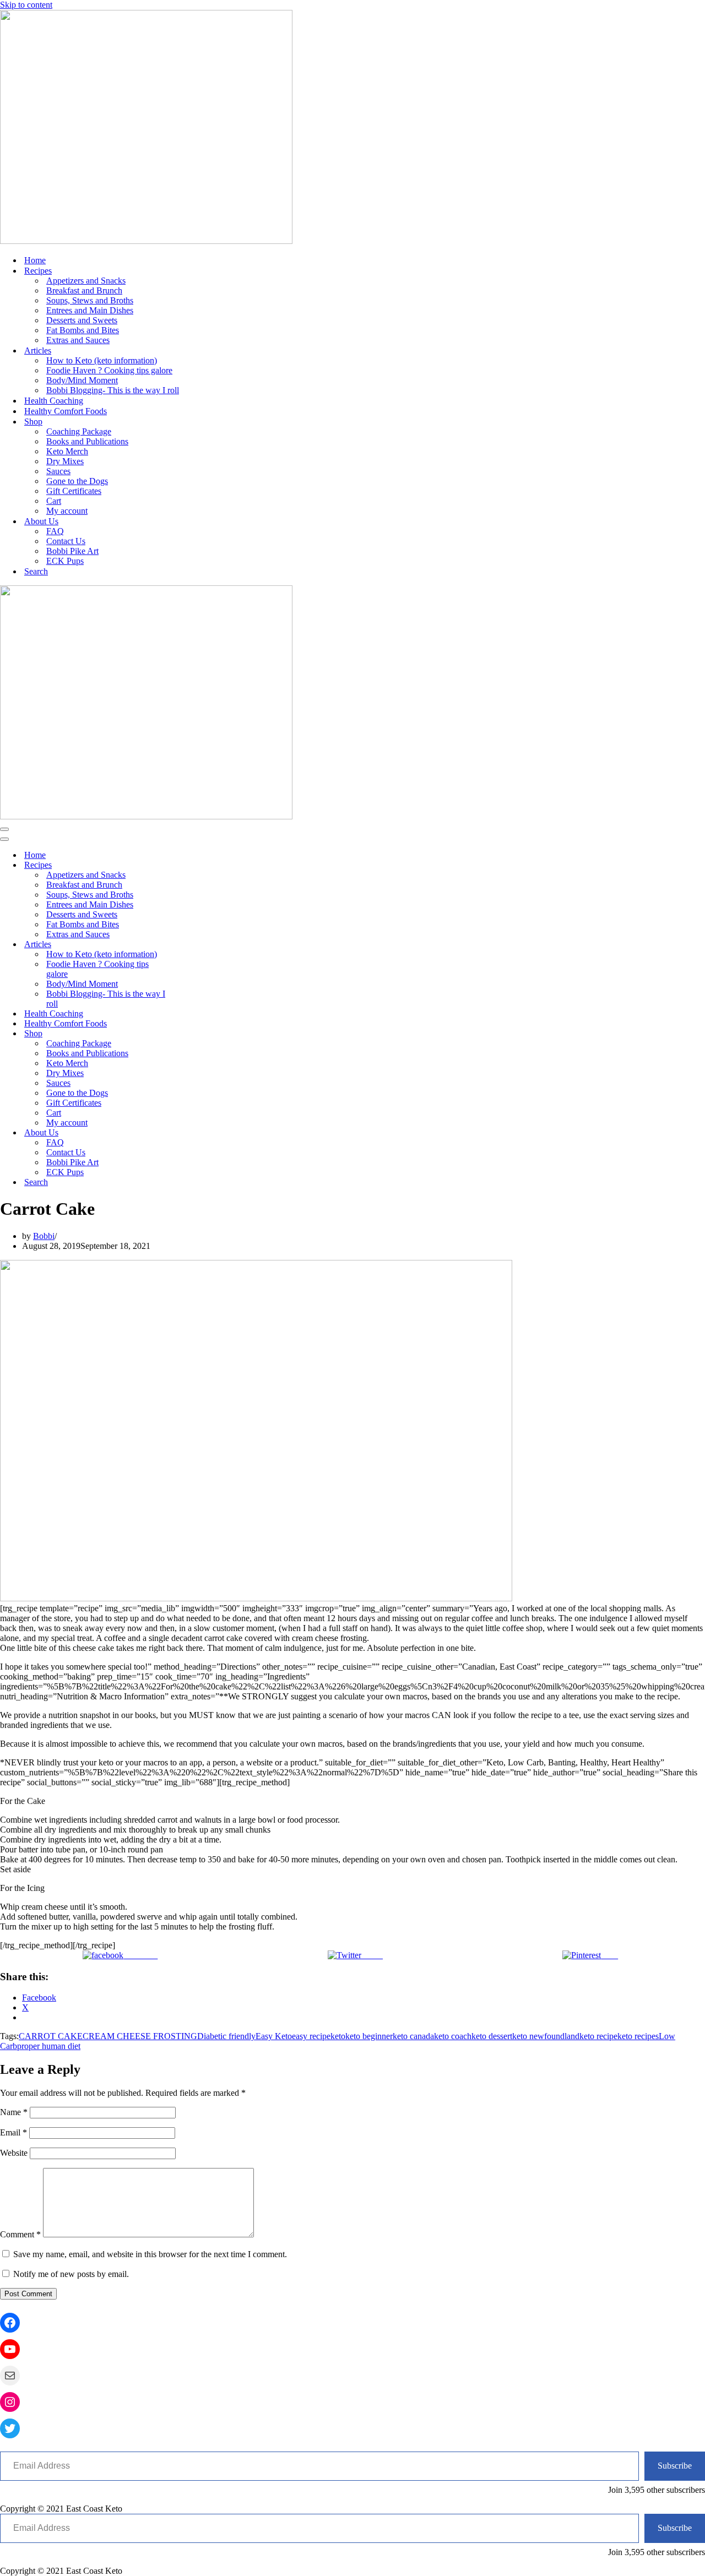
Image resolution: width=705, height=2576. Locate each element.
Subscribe (675, 2466)
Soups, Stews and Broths (90, 300)
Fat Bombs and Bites (83, 330)
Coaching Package (79, 431)
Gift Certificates (74, 491)
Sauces (58, 471)
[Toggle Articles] (193, 945)
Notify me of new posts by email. (71, 2274)
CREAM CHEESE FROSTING (140, 2036)
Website (14, 2153)
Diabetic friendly (226, 2036)
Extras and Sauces (78, 340)
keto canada (413, 2036)
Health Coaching (54, 401)
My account (67, 511)
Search (36, 571)
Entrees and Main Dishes (90, 310)
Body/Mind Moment (82, 380)
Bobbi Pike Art (72, 551)
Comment (20, 2234)
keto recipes (638, 2036)
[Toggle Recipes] (193, 865)
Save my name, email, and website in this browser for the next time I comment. (150, 2254)
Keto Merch (67, 451)
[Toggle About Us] (193, 1133)
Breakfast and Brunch (84, 290)
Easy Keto (274, 2036)
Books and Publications (87, 441)
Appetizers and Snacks (86, 281)
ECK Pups (65, 561)
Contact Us (66, 541)
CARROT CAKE (51, 2036)
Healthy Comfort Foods (66, 411)
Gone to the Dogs (77, 481)
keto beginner (369, 2036)
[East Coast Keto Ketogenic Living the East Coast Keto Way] (146, 241)
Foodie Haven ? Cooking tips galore (109, 370)
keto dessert (492, 2036)
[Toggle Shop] (193, 1034)
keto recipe (598, 2036)
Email (13, 2132)
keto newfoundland (546, 2036)
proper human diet (49, 2046)
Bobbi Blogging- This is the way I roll (113, 390)
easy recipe (311, 2036)
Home (35, 260)
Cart (54, 501)
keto (338, 2036)
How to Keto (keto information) (102, 360)
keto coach (453, 2036)
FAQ (55, 531)
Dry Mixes (65, 461)
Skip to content (26, 5)
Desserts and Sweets (82, 320)
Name (14, 2112)
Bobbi (44, 1236)
